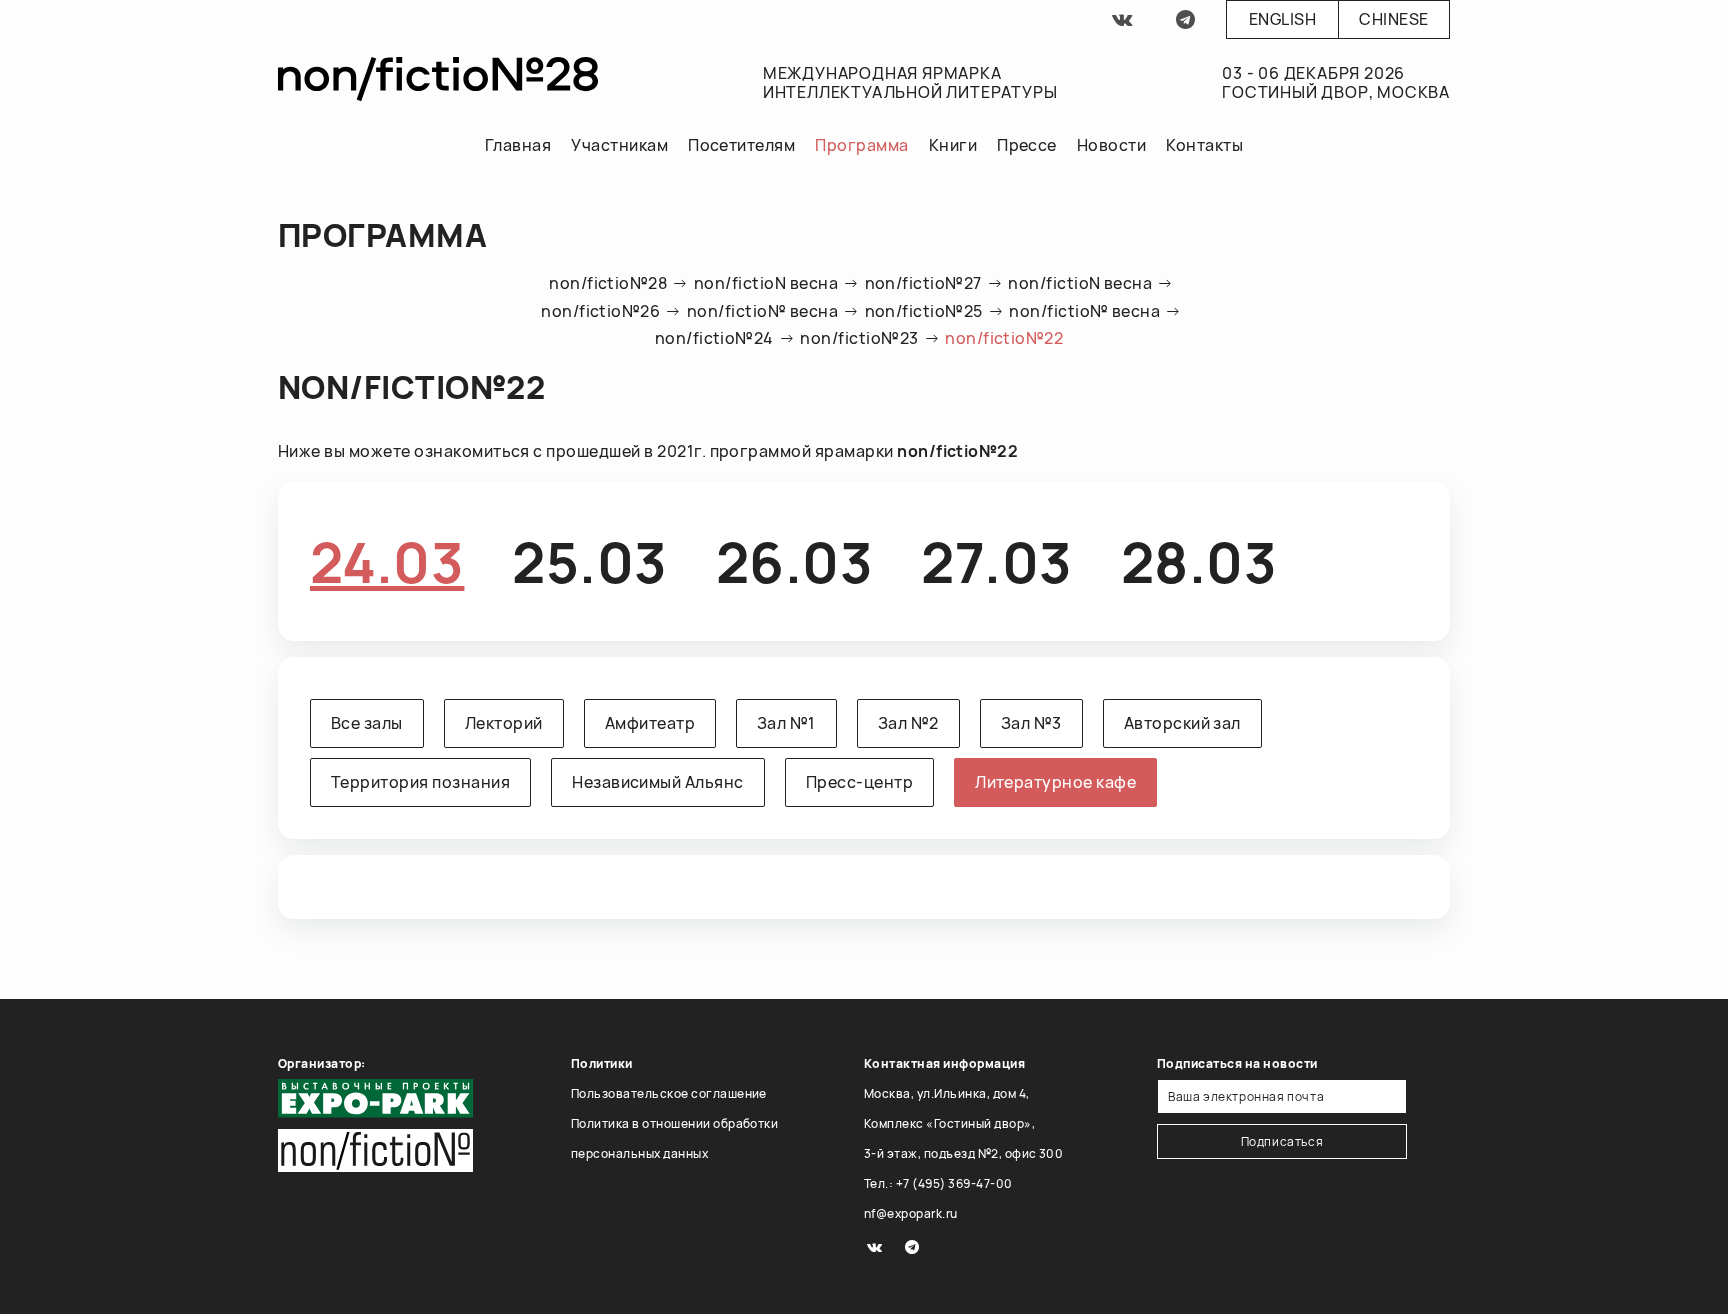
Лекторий (504, 723)
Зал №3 (1031, 723)
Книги (953, 145)
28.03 (1199, 561)
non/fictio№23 (859, 338)
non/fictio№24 (714, 338)
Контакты (1204, 145)
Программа (861, 145)
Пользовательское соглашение (669, 1093)
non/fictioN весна (766, 283)
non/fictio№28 (608, 283)
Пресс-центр (859, 782)
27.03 (996, 561)
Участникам (619, 145)
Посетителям (741, 145)
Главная (518, 145)
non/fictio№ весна (762, 311)
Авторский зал (1182, 723)
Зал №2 (908, 723)
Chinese (1393, 19)
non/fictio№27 (923, 283)
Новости (1111, 145)
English (1282, 19)
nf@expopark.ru (911, 1213)
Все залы (367, 723)
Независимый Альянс (658, 782)
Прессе (1027, 145)
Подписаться (1282, 1141)
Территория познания (420, 782)
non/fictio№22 (1004, 338)
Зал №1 (786, 723)
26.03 (794, 561)
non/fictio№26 (600, 311)
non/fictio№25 (924, 311)
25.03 (589, 561)
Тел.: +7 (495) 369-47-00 (938, 1183)
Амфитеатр (650, 723)
